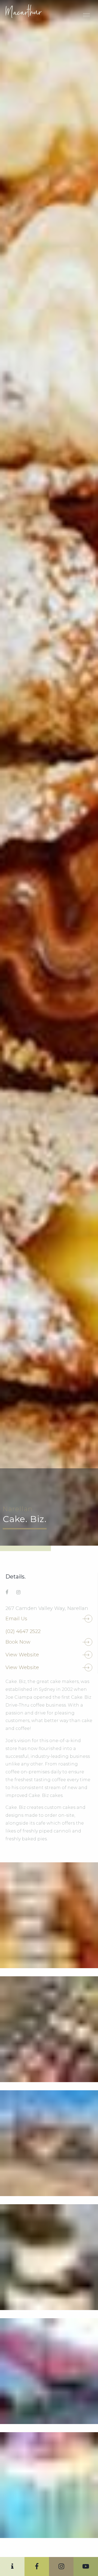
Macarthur (26, 11)
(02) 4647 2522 (23, 1631)
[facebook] (7, 1592)
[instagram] (18, 1592)
